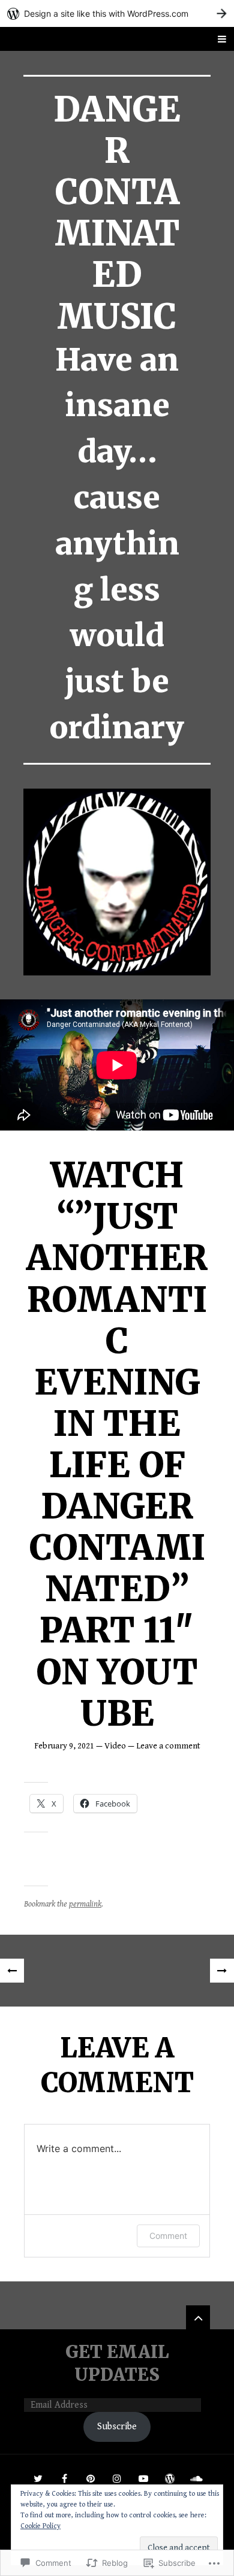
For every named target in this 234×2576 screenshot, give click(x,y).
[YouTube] (143, 2478)
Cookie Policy (40, 2526)
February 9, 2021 (64, 1746)
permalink (85, 1904)
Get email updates (117, 2363)
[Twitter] (38, 2478)
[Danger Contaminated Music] (117, 882)
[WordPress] (170, 2478)
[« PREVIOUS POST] (12, 1971)
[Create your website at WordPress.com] (117, 13)
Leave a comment (168, 1746)
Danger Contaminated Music (117, 213)
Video (115, 1746)
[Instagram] (117, 2478)
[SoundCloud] (196, 2478)
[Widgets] (198, 2317)
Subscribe (117, 2427)
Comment (168, 2236)
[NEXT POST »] (222, 1971)
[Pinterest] (91, 2478)
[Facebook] (64, 2478)
